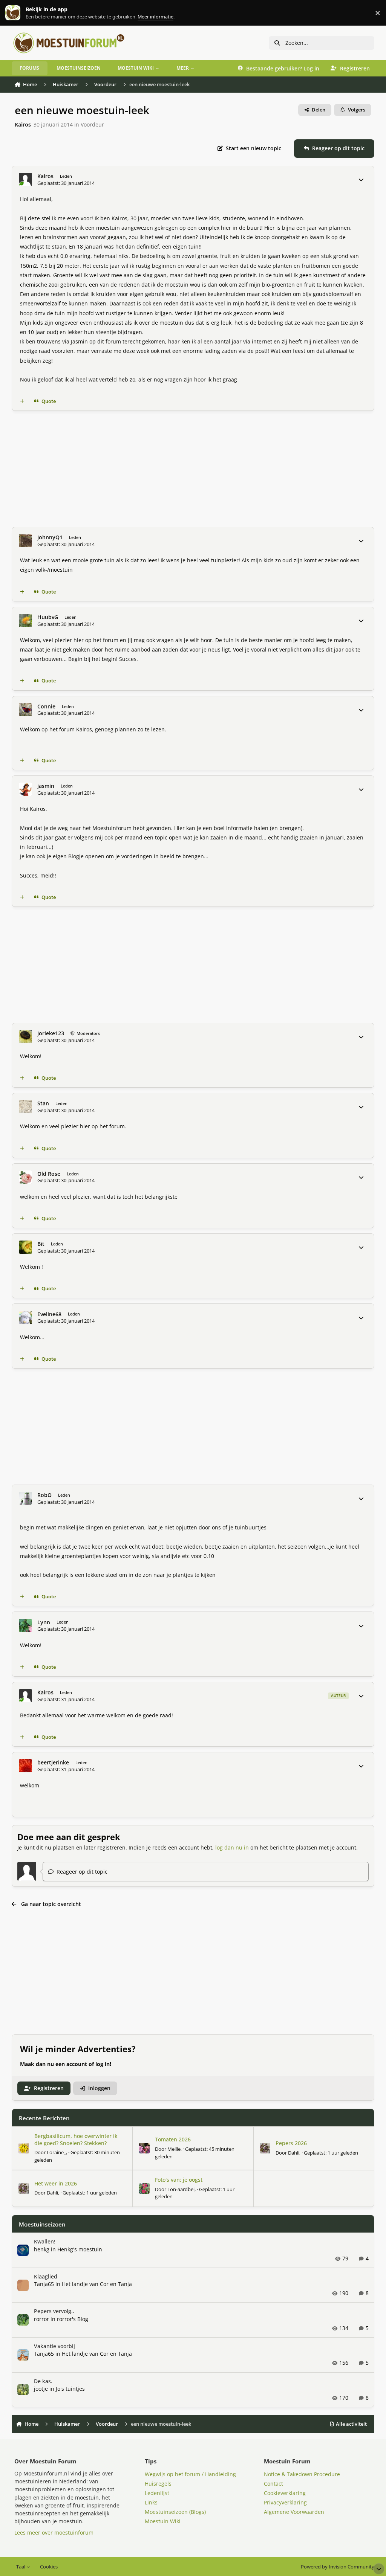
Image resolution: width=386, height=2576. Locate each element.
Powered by (338, 2567)
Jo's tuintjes (70, 2389)
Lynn (44, 1622)
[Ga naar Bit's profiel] (25, 1247)
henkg (42, 2249)
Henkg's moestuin (80, 2249)
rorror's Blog (73, 2319)
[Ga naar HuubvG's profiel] (25, 620)
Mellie (174, 2149)
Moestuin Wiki (163, 2521)
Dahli (294, 2153)
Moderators (88, 1033)
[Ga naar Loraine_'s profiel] (24, 2148)
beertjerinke (53, 1763)
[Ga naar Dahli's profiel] (265, 2148)
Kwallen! (45, 2241)
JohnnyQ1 (50, 537)
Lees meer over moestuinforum (54, 2533)
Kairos (23, 124)
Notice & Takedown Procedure (302, 2474)
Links (151, 2502)
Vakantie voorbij (54, 2346)
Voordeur (92, 124)
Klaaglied (46, 2276)
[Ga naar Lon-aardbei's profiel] (144, 2188)
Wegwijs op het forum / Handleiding (190, 2474)
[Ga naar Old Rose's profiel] (25, 1177)
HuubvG (48, 617)
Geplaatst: (331, 2153)
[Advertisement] (193, 469)
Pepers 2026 (291, 2143)
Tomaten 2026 (173, 2139)
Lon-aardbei (181, 2189)
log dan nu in (232, 1847)
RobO (44, 1495)
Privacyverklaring (285, 2502)
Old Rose (49, 1174)
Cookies (49, 2567)
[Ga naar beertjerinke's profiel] (25, 1766)
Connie (46, 707)
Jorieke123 (51, 1033)
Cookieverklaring (285, 2493)
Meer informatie (21, 13)
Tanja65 (44, 2284)
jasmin (46, 786)
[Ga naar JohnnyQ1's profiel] (25, 541)
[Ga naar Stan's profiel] (25, 1107)
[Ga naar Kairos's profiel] (25, 179)
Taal (21, 2567)
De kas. (43, 2381)
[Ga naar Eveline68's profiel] (25, 1318)
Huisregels (158, 2484)
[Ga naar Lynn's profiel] (25, 1626)
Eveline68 (49, 1314)
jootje (41, 2389)
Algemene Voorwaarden (294, 2512)
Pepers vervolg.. (54, 2311)
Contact (273, 2484)
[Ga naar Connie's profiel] (25, 710)
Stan (43, 1103)
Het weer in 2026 (56, 2183)
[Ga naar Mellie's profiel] (144, 2148)
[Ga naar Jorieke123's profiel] (25, 1037)
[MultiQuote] (22, 401)
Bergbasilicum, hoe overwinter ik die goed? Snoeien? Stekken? (76, 2139)
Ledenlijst (157, 2493)
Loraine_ (56, 2152)
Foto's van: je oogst (179, 2180)
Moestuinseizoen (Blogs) (175, 2512)
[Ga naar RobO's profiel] (25, 1498)
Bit (41, 1244)
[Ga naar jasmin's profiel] (25, 789)
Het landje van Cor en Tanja (97, 2284)
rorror (41, 2319)
